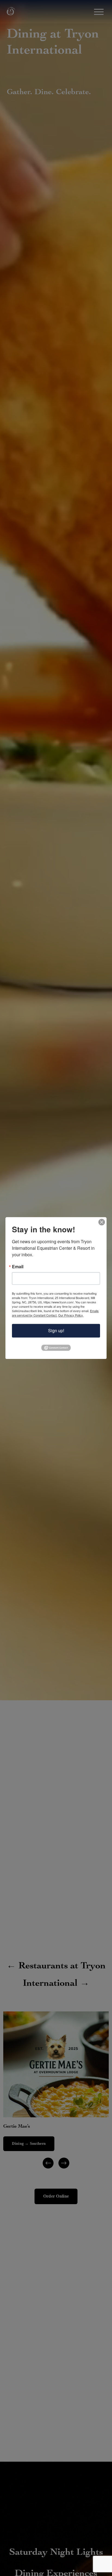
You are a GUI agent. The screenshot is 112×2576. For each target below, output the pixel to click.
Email (18, 1267)
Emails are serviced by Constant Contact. (55, 1313)
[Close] (102, 1222)
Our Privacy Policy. (71, 1315)
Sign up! (56, 1330)
